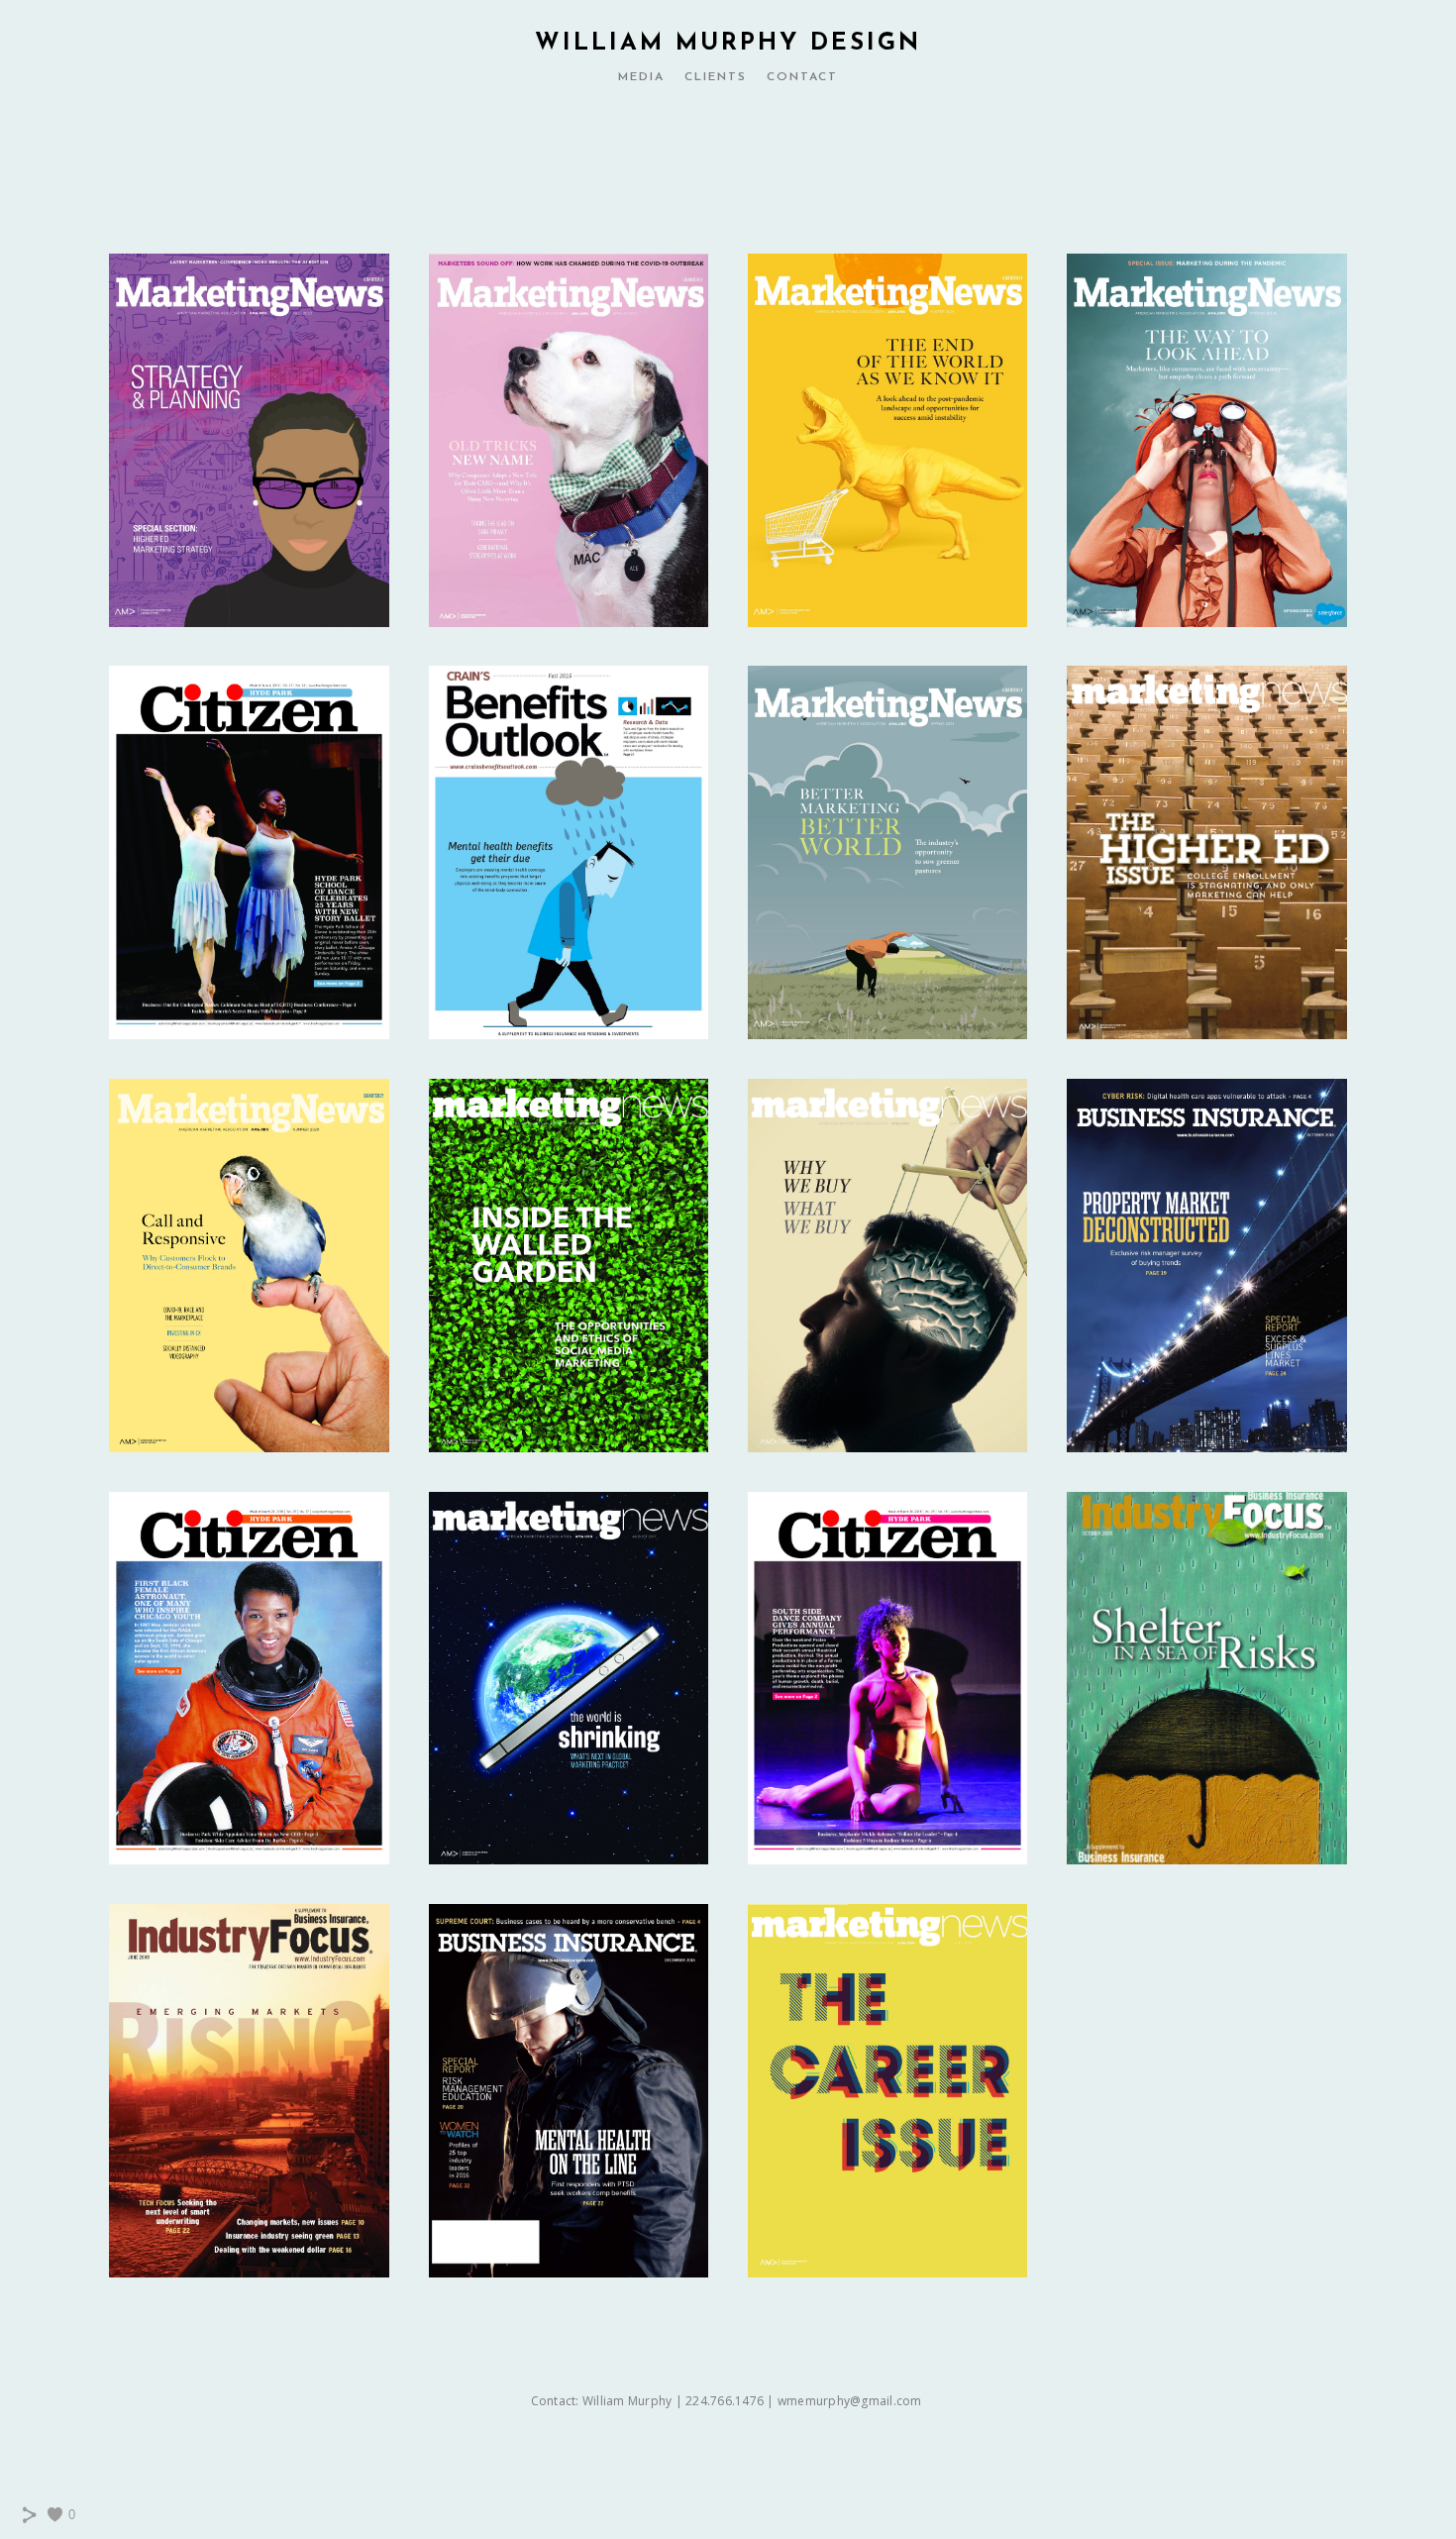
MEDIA (641, 77)
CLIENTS (716, 77)
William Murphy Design (728, 44)
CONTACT (802, 77)
